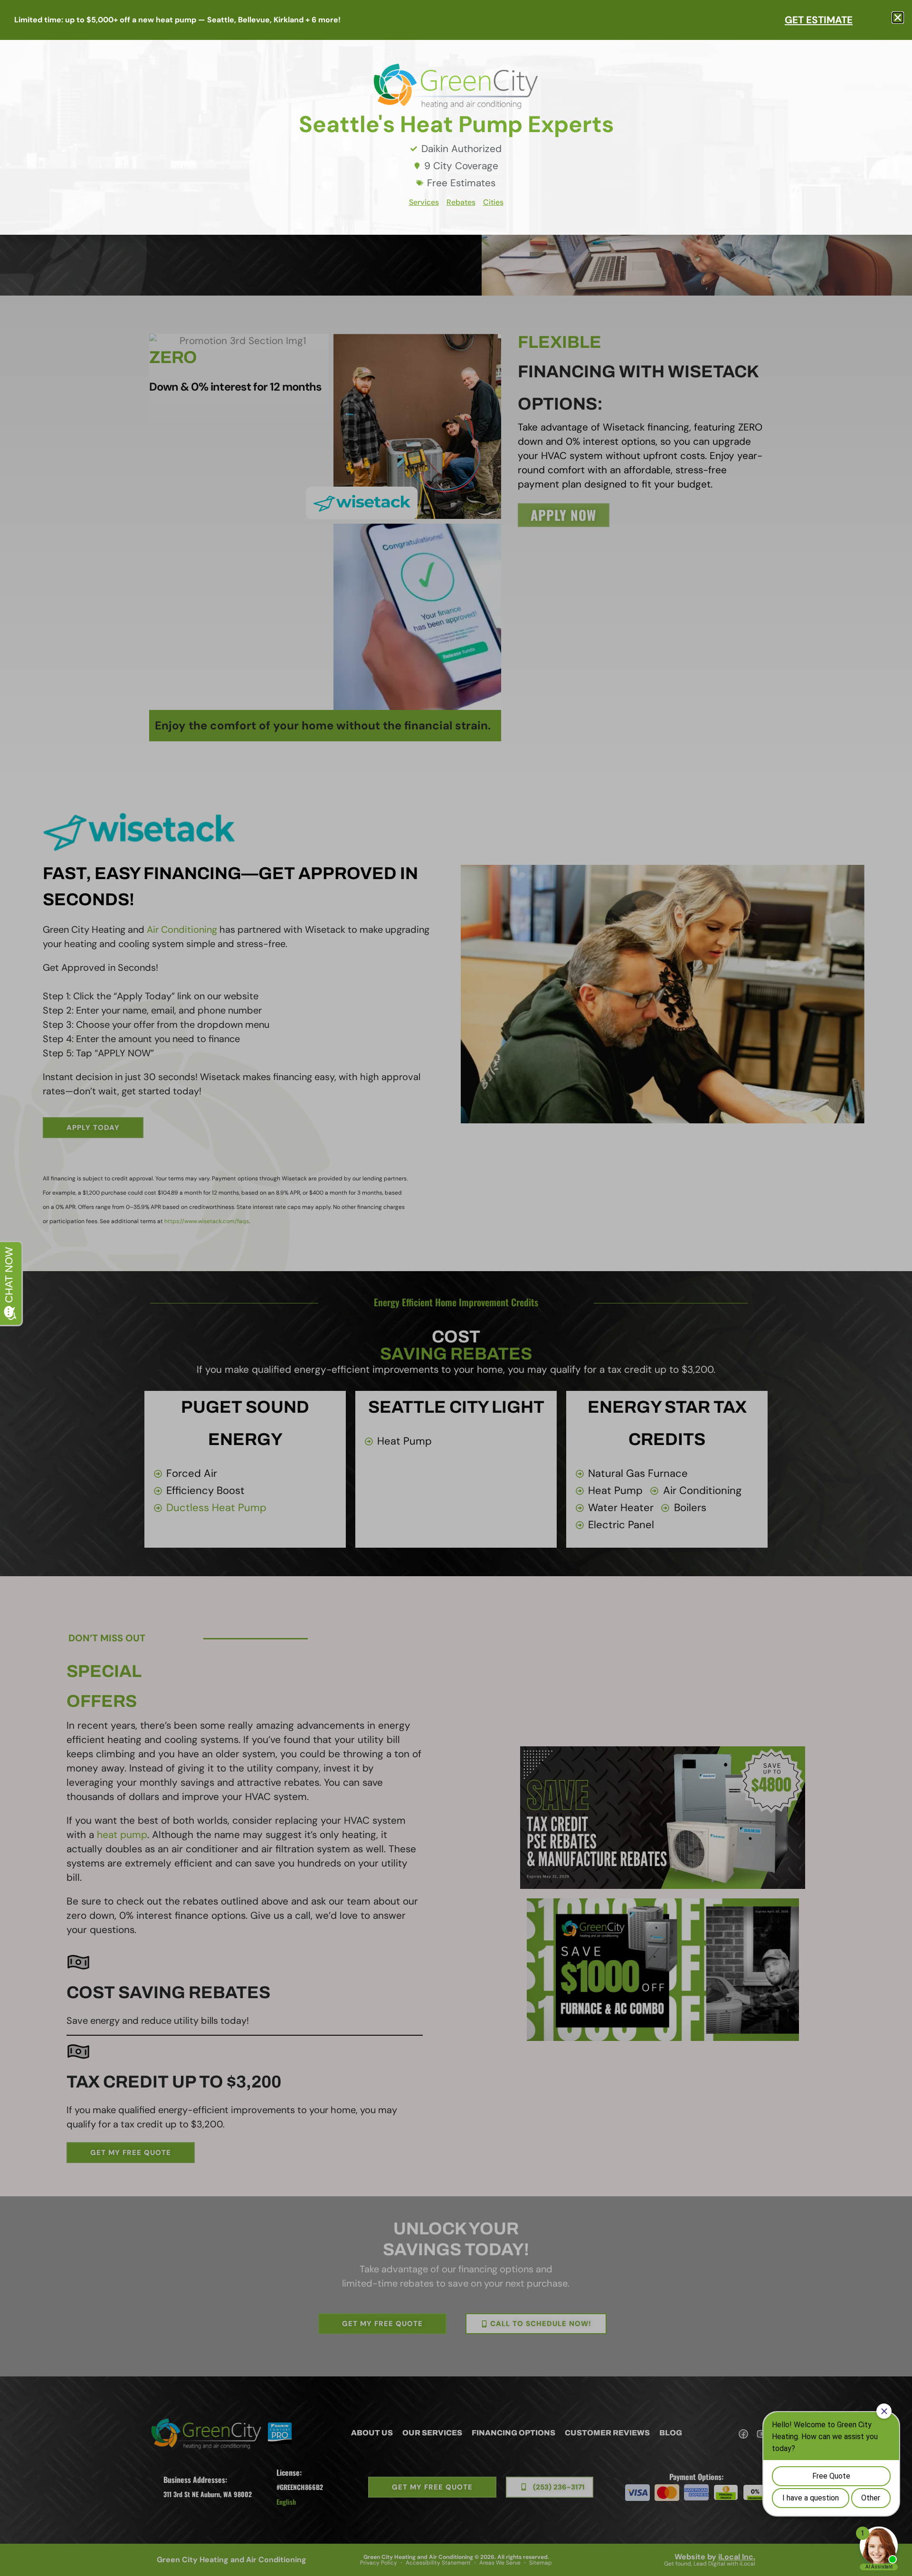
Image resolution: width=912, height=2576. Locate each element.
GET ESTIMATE (819, 20)
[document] (456, 1288)
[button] (898, 18)
